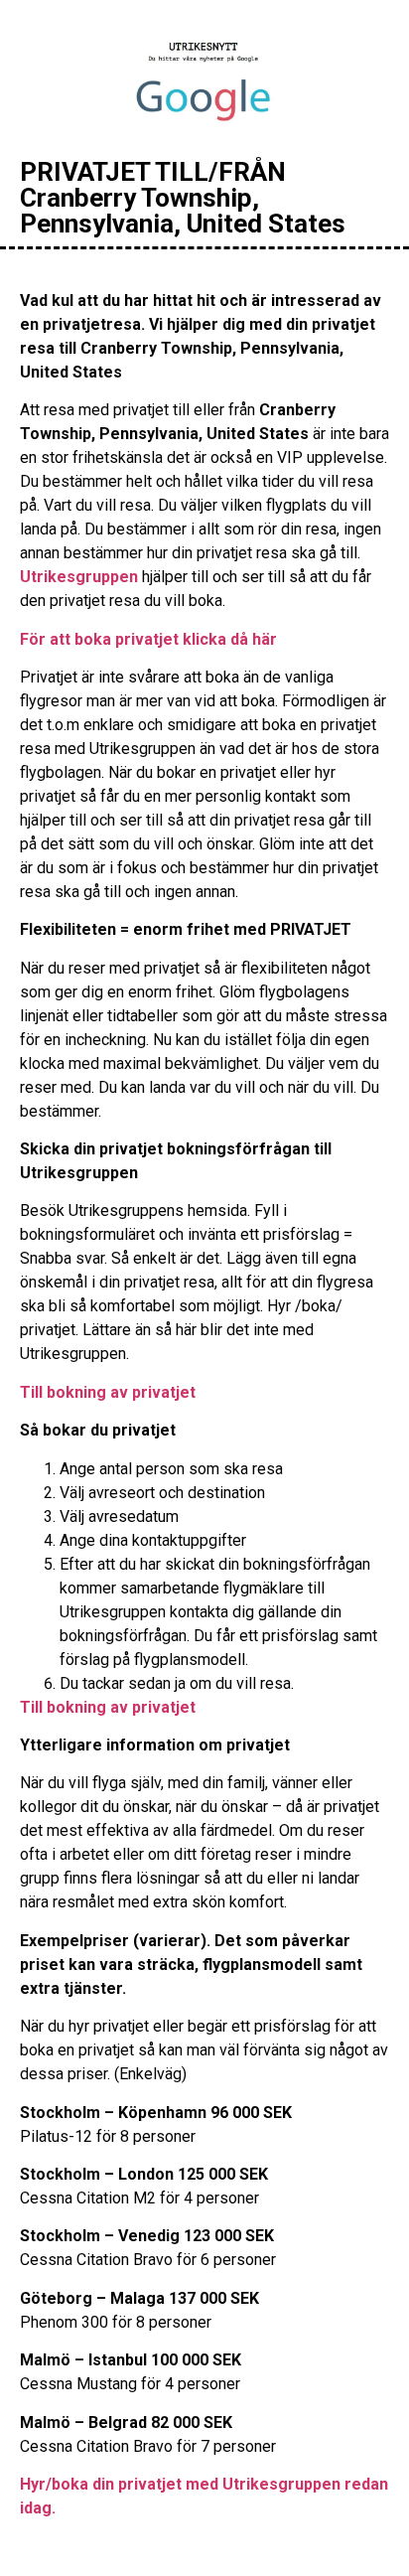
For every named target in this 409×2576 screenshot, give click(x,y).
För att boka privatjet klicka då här (148, 639)
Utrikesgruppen (79, 577)
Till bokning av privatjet (108, 1392)
